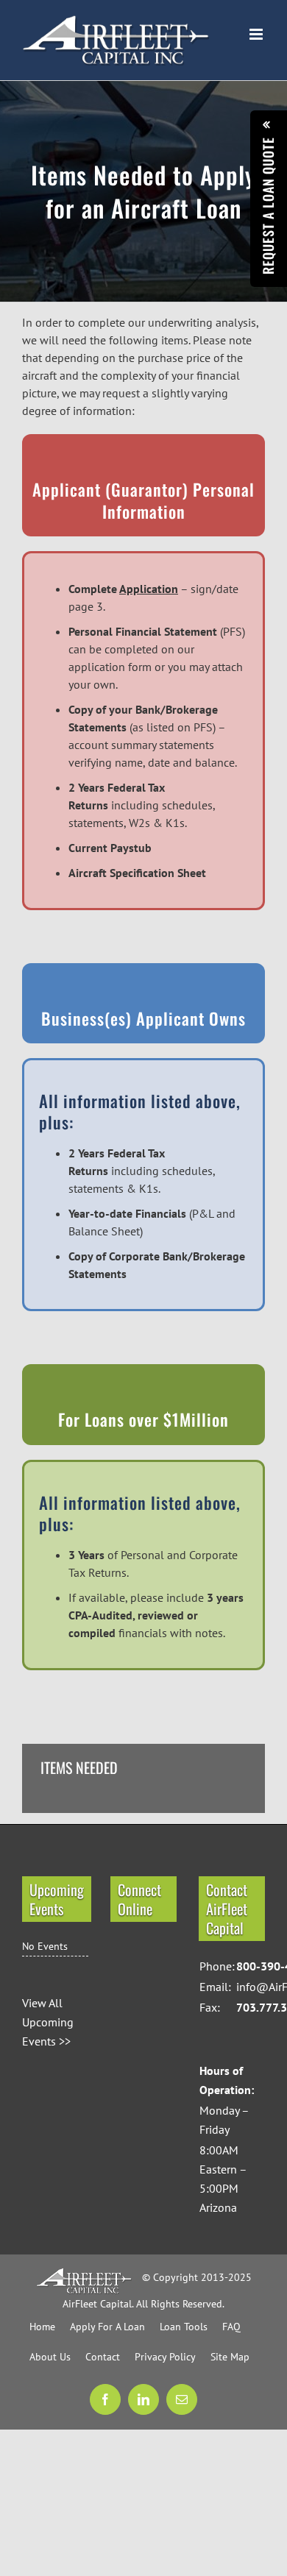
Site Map (230, 2357)
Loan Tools (184, 2327)
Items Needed (79, 1768)
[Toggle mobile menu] (257, 34)
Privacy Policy (165, 2357)
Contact (103, 2357)
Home (42, 2327)
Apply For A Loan (107, 2327)
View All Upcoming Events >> (48, 2022)
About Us (50, 2357)
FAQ (231, 2327)
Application (149, 589)
